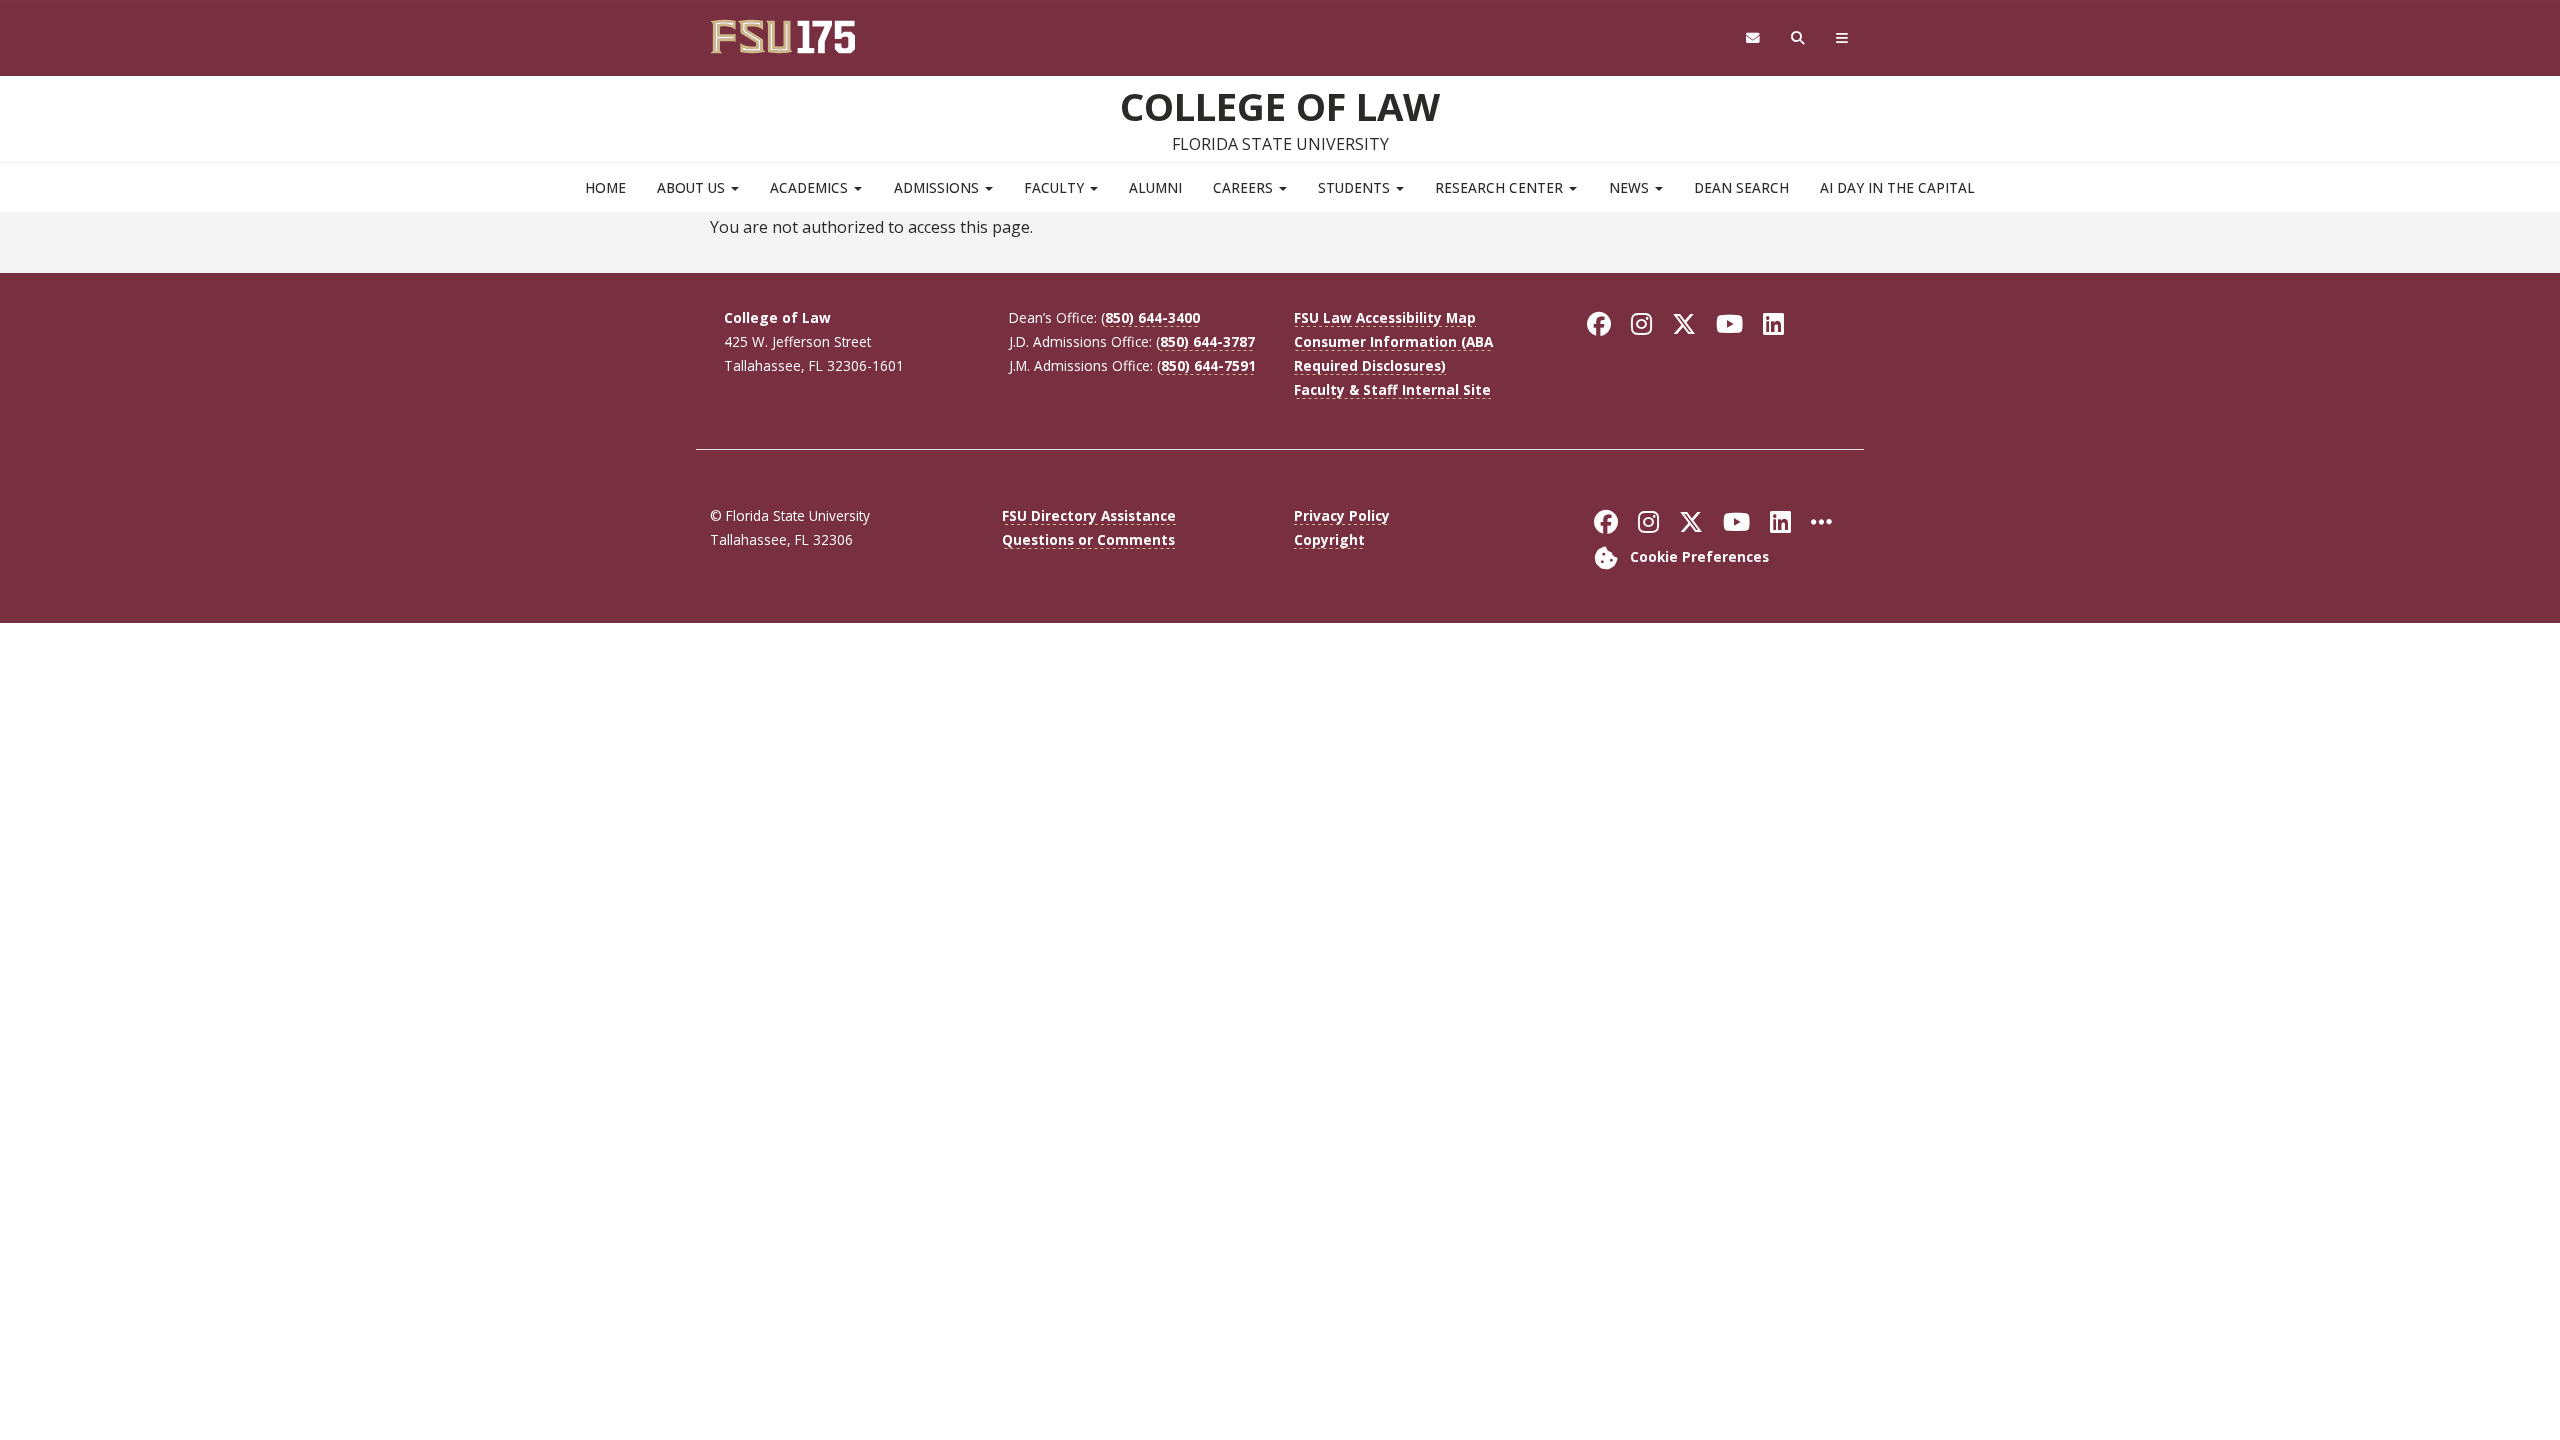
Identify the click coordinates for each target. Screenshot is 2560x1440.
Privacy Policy (1342, 515)
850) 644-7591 (1208, 365)
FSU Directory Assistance (1089, 515)
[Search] (1798, 38)
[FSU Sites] (1842, 38)
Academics (811, 187)
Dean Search (1741, 187)
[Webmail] (1752, 38)
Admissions (938, 187)
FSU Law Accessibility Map (1385, 317)
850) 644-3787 (1207, 341)
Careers (1245, 187)
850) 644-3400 (1152, 317)
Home (605, 187)
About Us (693, 187)
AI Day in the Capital (1897, 187)
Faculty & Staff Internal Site (1392, 389)
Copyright (1329, 539)
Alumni (1155, 187)
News (1631, 187)
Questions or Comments (1088, 539)
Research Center (1501, 187)
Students (1356, 187)
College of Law (1280, 106)
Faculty (1056, 187)
